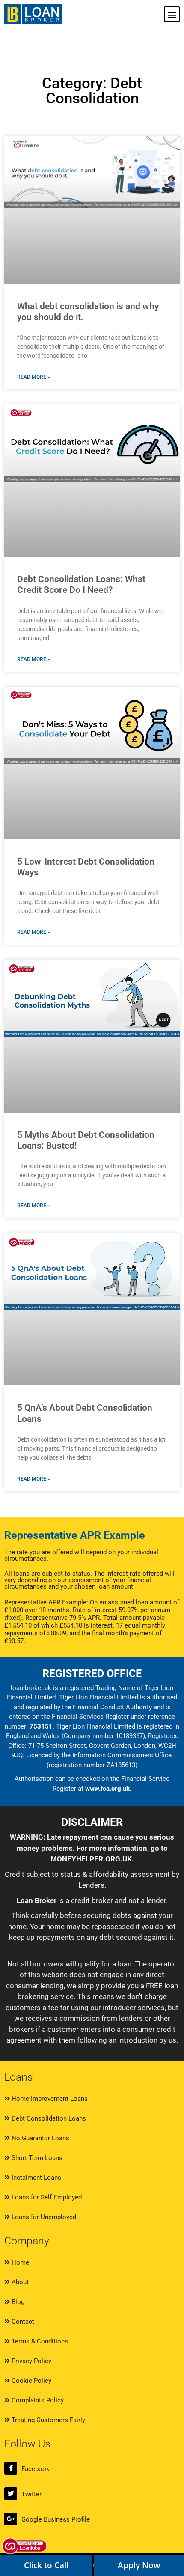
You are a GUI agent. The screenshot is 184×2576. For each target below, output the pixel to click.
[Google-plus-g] (11, 2519)
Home (19, 2262)
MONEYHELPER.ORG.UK (91, 1859)
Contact (22, 2322)
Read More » (34, 377)
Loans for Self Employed (46, 2197)
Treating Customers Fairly (47, 2420)
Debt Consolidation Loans (48, 2118)
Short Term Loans (36, 2158)
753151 (41, 1726)
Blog (17, 2302)
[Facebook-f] (11, 2468)
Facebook (36, 2469)
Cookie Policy (31, 2381)
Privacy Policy (31, 2361)
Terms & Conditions (39, 2341)
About (19, 2282)
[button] (172, 14)
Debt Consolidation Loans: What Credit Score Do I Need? (81, 585)
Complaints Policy (37, 2400)
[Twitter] (11, 2494)
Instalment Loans (36, 2178)
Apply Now (139, 2565)
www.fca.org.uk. (108, 1789)
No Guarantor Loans (40, 2138)
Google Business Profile (56, 2519)
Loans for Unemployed (43, 2217)
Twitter (31, 2494)
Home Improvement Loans (49, 2099)
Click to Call (46, 2565)
